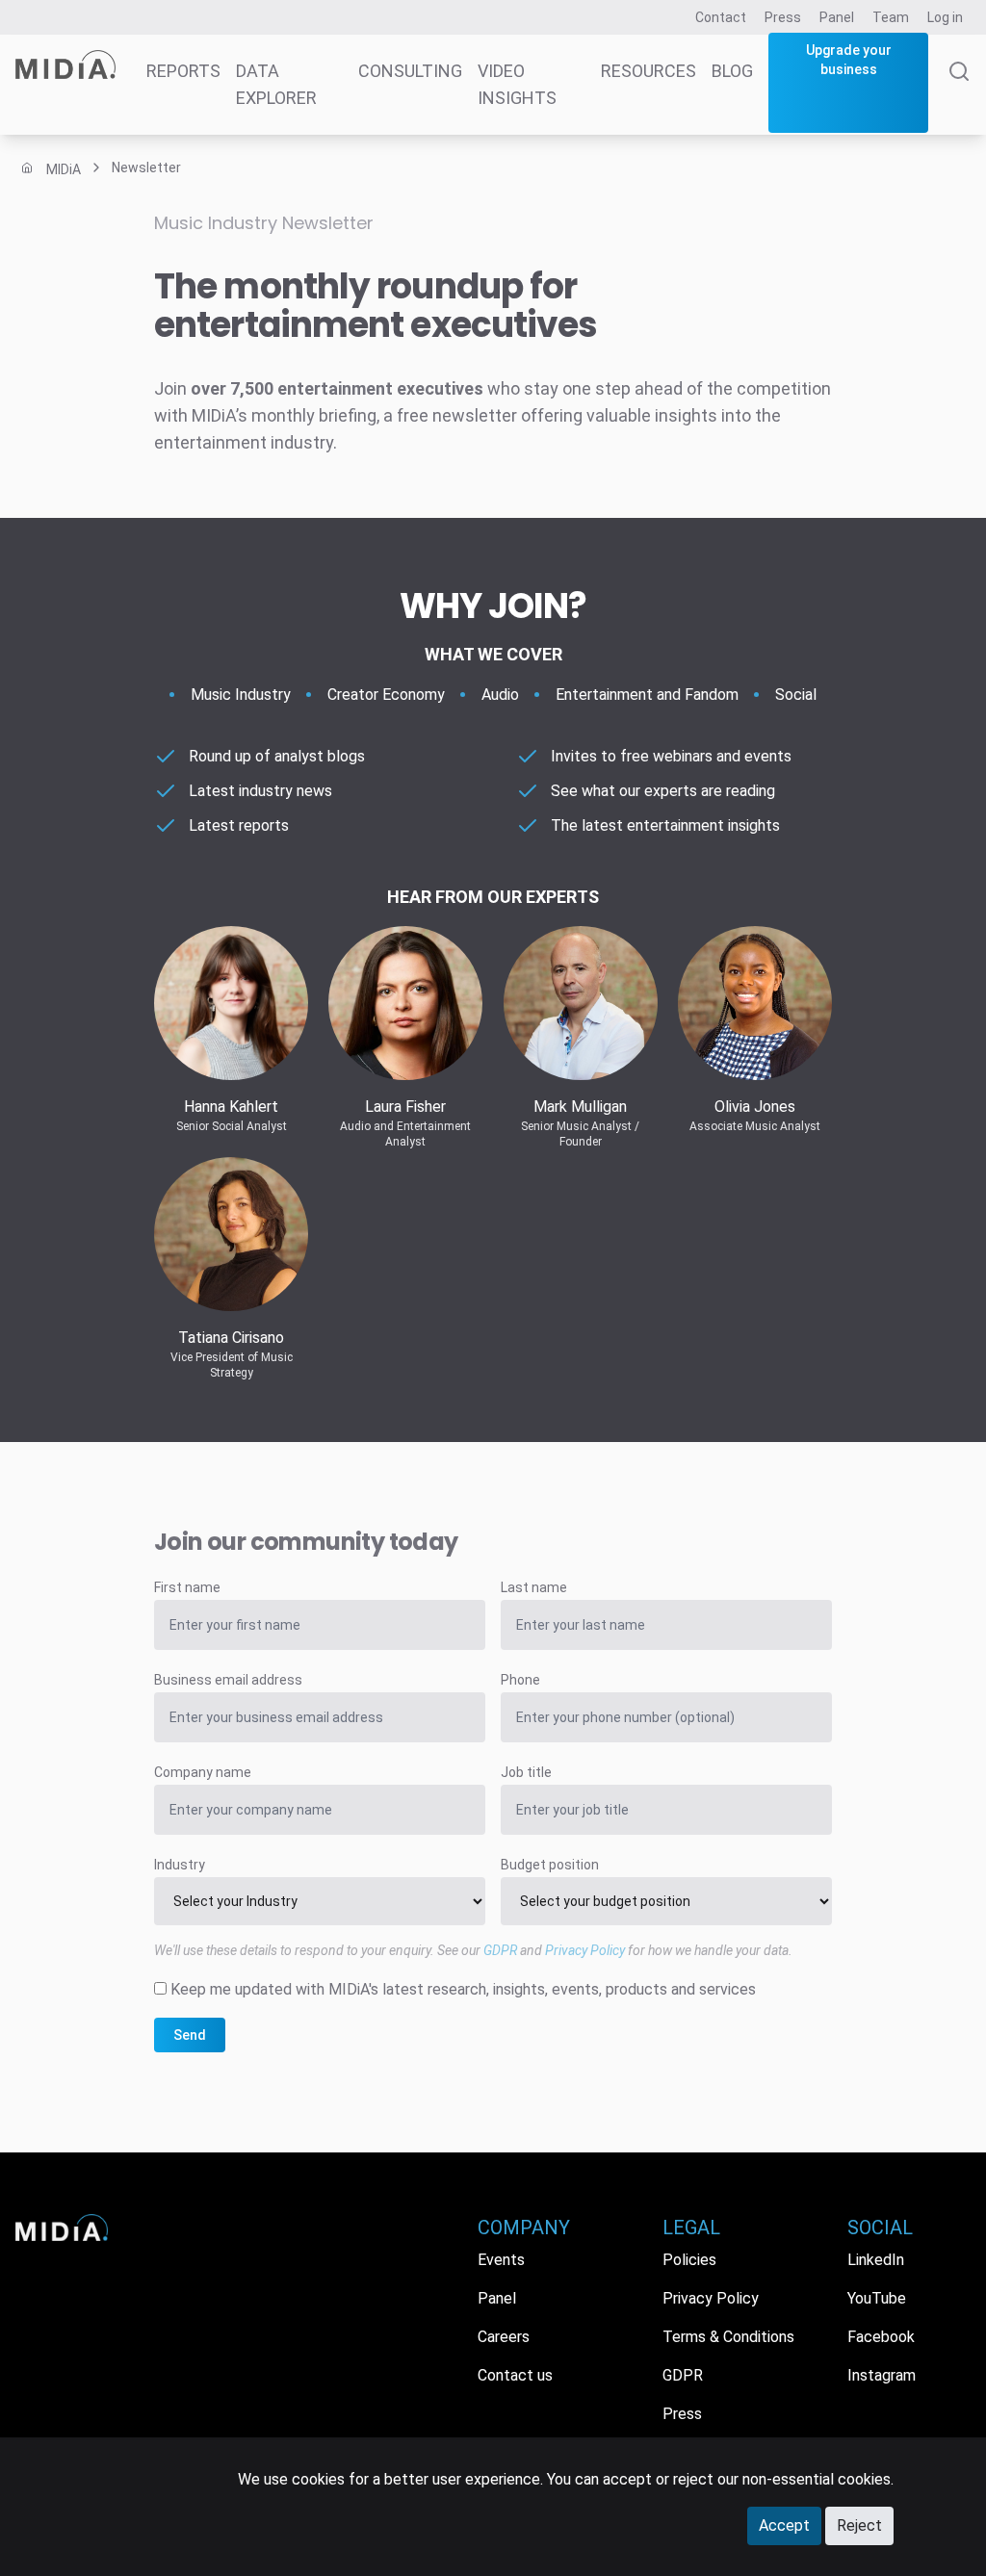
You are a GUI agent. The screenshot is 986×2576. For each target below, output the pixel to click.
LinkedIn (876, 2260)
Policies (689, 2260)
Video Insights (517, 84)
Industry (180, 1865)
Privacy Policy (585, 1950)
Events (501, 2260)
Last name (534, 1587)
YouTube (877, 2298)
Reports (183, 71)
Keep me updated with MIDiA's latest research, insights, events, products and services (463, 1989)
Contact (721, 17)
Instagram (882, 2375)
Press (783, 17)
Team (891, 17)
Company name (203, 1772)
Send (190, 2035)
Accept (784, 2525)
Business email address (228, 1680)
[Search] (959, 98)
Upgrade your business (849, 60)
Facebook (881, 2337)
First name (187, 1587)
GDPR (500, 1950)
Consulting (410, 71)
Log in (945, 17)
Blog (732, 71)
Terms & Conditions (728, 2337)
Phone (520, 1680)
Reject (859, 2525)
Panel (837, 17)
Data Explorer (276, 84)
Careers (504, 2337)
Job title (526, 1772)
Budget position (550, 1865)
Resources (649, 71)
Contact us (515, 2375)
